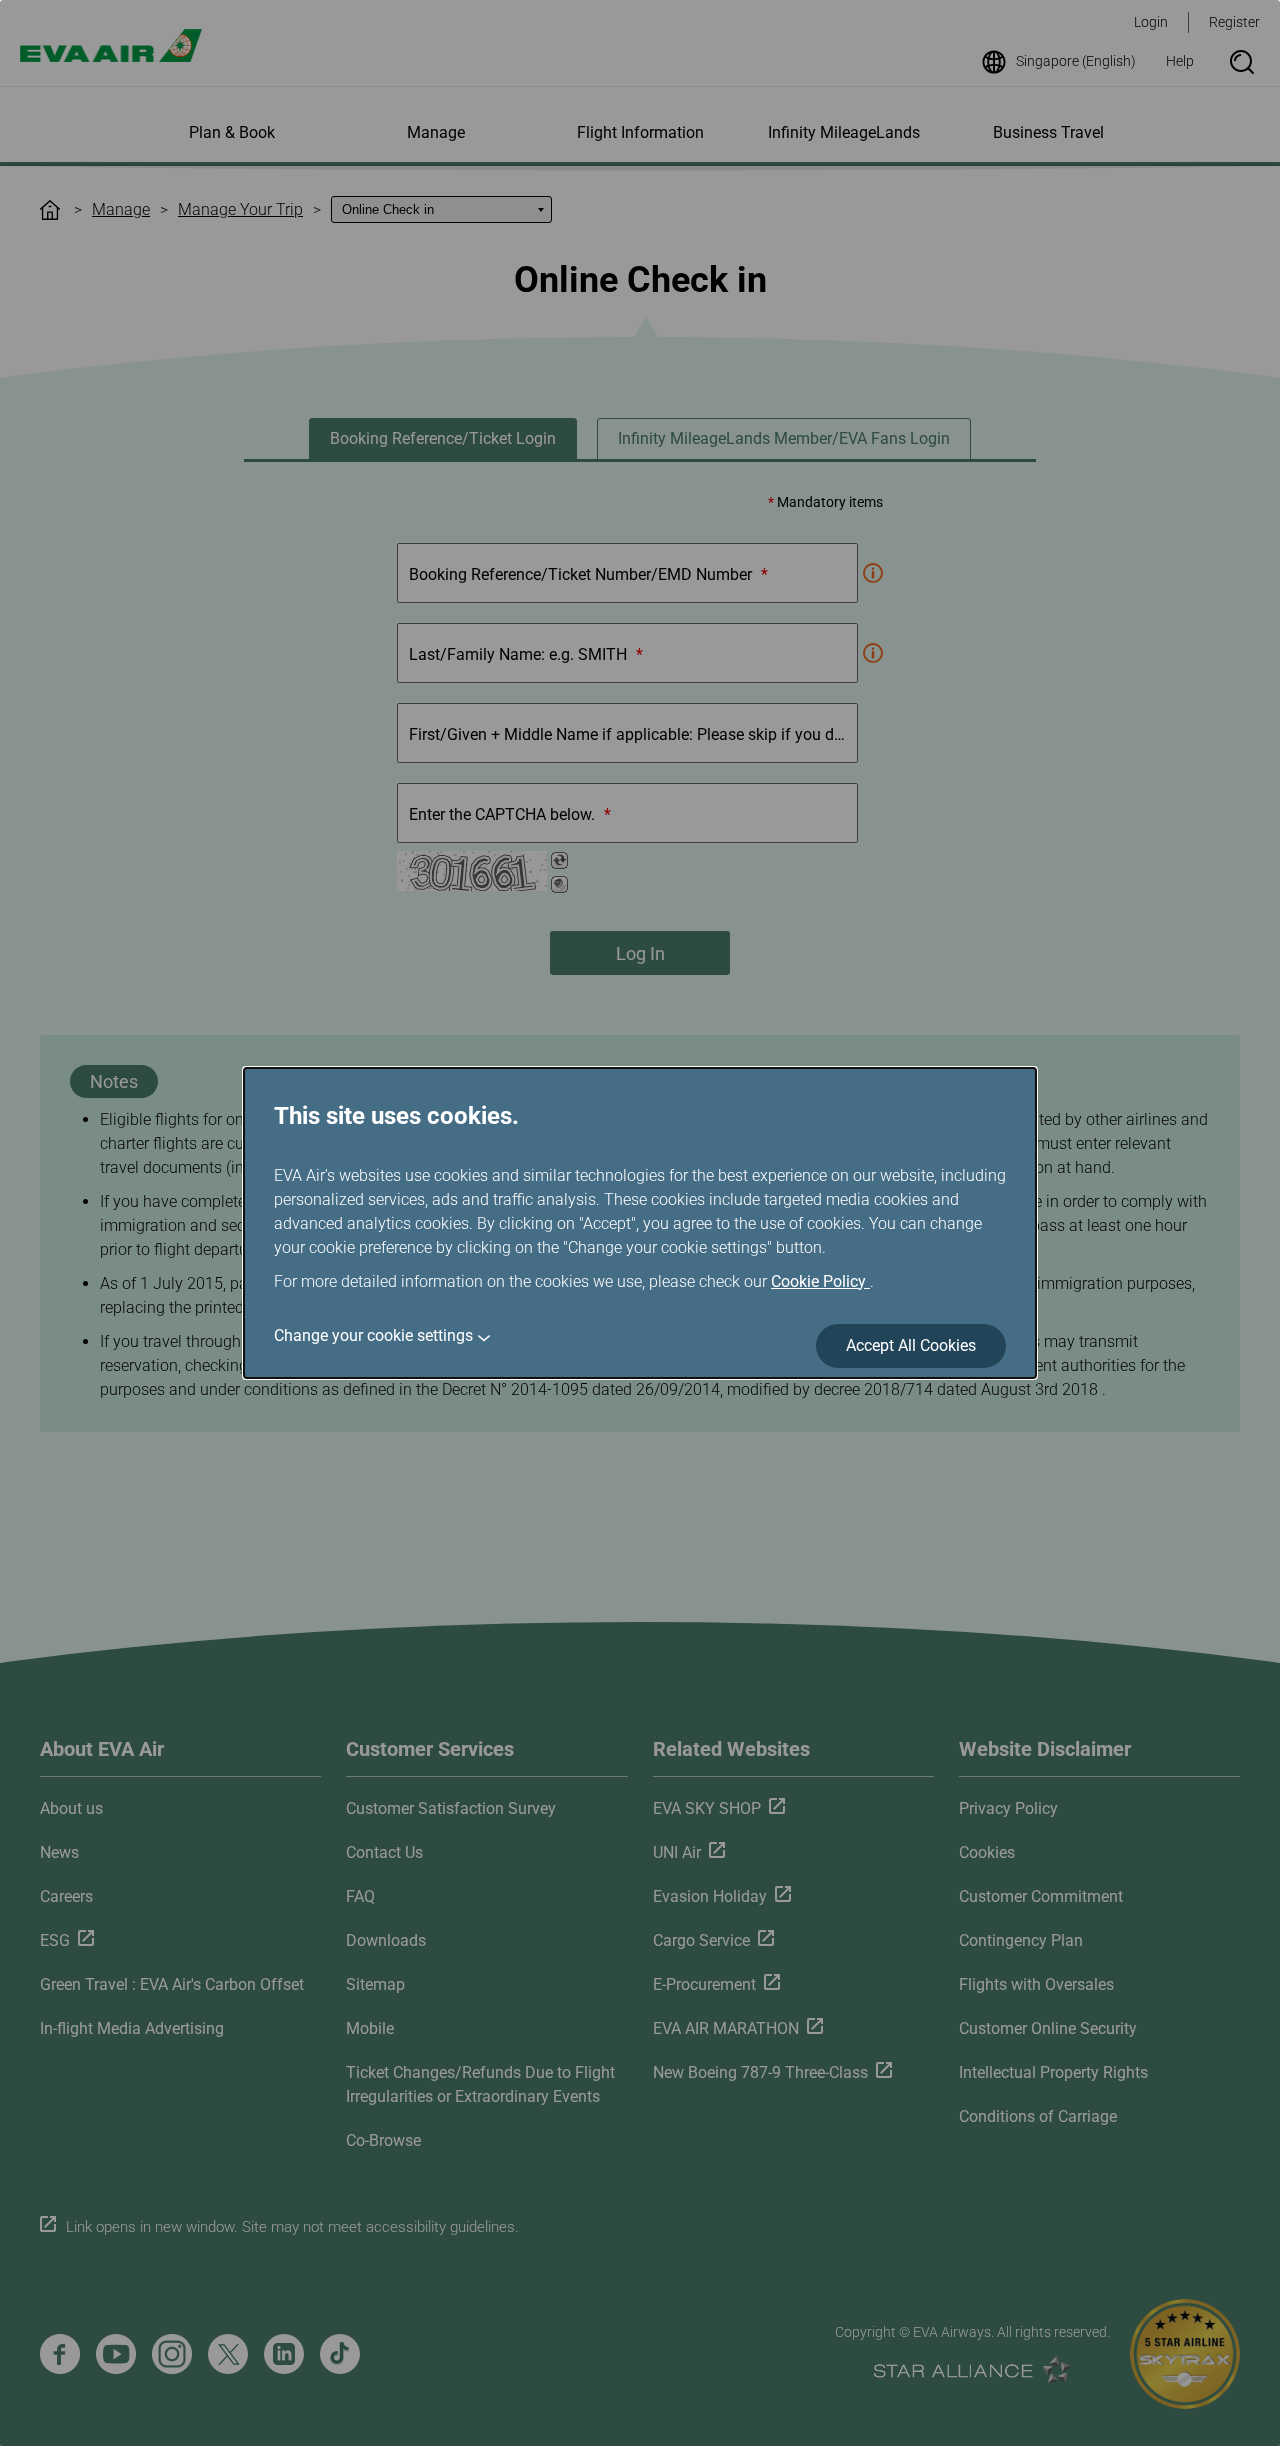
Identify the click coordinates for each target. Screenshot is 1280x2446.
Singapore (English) (1076, 61)
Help (1180, 61)
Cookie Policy (820, 1281)
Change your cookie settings (373, 1335)
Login (1151, 22)
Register (1234, 22)
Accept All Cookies (911, 1345)
